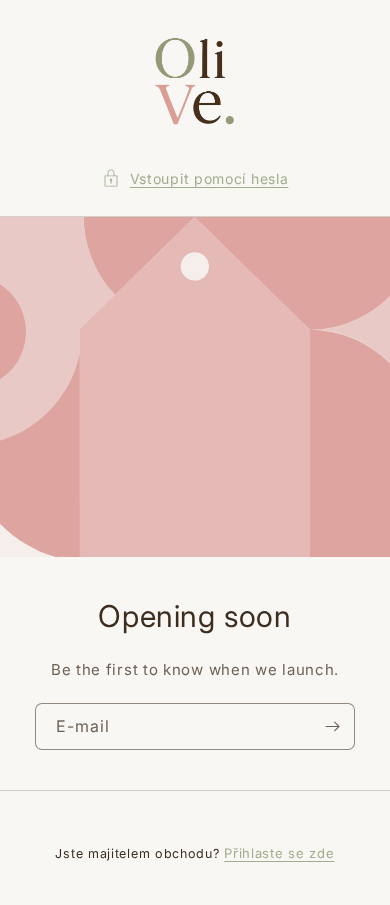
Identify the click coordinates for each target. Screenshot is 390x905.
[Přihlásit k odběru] (332, 726)
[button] (195, 178)
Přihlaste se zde (279, 853)
